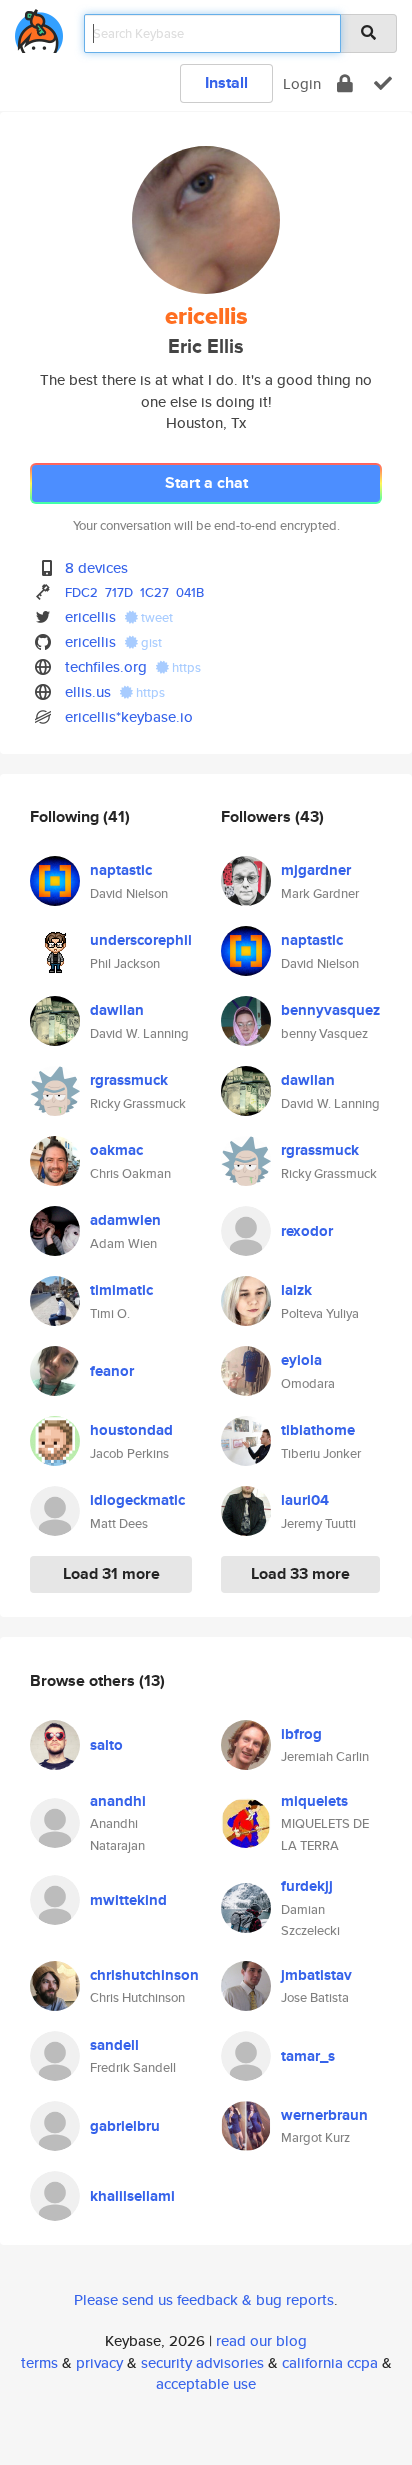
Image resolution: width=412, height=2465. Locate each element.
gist (150, 642)
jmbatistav (316, 1975)
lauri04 (305, 1500)
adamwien (125, 1220)
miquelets (314, 1801)
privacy (99, 2362)
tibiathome (318, 1430)
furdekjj (307, 1886)
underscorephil (141, 940)
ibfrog (301, 1734)
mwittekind (128, 1900)
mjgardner (316, 870)
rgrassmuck (129, 1080)
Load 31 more (111, 1573)
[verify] (383, 83)
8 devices (96, 567)
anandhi (118, 1801)
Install (226, 82)
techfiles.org (106, 666)
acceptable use (206, 2383)
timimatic (121, 1290)
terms (39, 2362)
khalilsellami (132, 2196)
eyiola (301, 1360)
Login (302, 83)
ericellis (90, 616)
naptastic (121, 870)
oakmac (116, 1150)
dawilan (117, 1010)
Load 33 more (300, 1573)
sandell (114, 2045)
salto (106, 1745)
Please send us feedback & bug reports (204, 2299)
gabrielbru (125, 2126)
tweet (155, 617)
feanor (112, 1371)
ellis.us (88, 691)
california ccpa (330, 2362)
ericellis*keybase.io (129, 716)
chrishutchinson (144, 1975)
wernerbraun (324, 2115)
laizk (296, 1290)
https (185, 667)
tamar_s (308, 2056)
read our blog (261, 2340)
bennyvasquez (330, 1010)
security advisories (202, 2362)
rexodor (307, 1231)
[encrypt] (345, 83)
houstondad (131, 1430)
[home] (39, 27)
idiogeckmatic (137, 1500)
